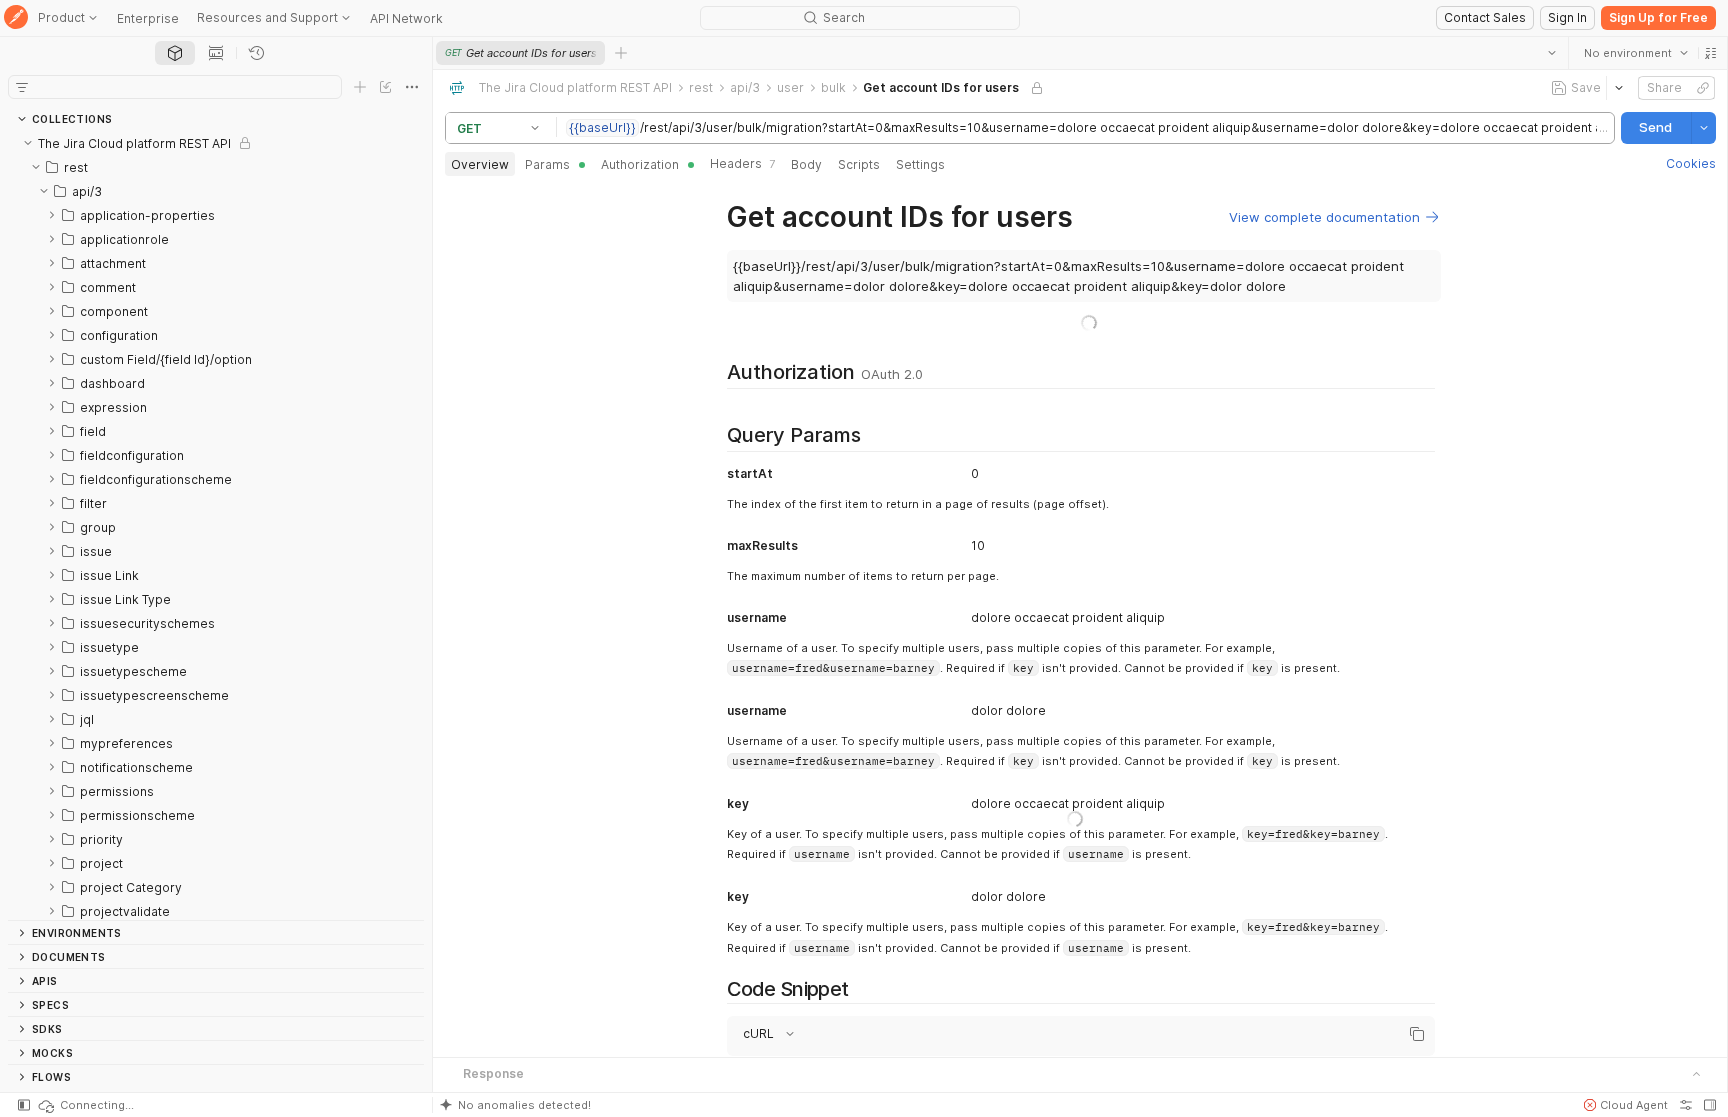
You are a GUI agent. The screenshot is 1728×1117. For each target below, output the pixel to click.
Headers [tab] (742, 163)
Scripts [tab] (859, 164)
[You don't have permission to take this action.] (621, 53)
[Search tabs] (1551, 53)
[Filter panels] (22, 87)
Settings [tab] (920, 164)
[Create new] (360, 87)
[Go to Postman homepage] (16, 18)
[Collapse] (28, 143)
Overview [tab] (480, 164)
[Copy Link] (1702, 88)
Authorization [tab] (640, 164)
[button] (1710, 53)
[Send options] (1703, 128)
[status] (85, 1105)
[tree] (216, 525)
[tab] (175, 53)
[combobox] (1635, 53)
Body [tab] (806, 164)
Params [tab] (547, 164)
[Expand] (52, 215)
